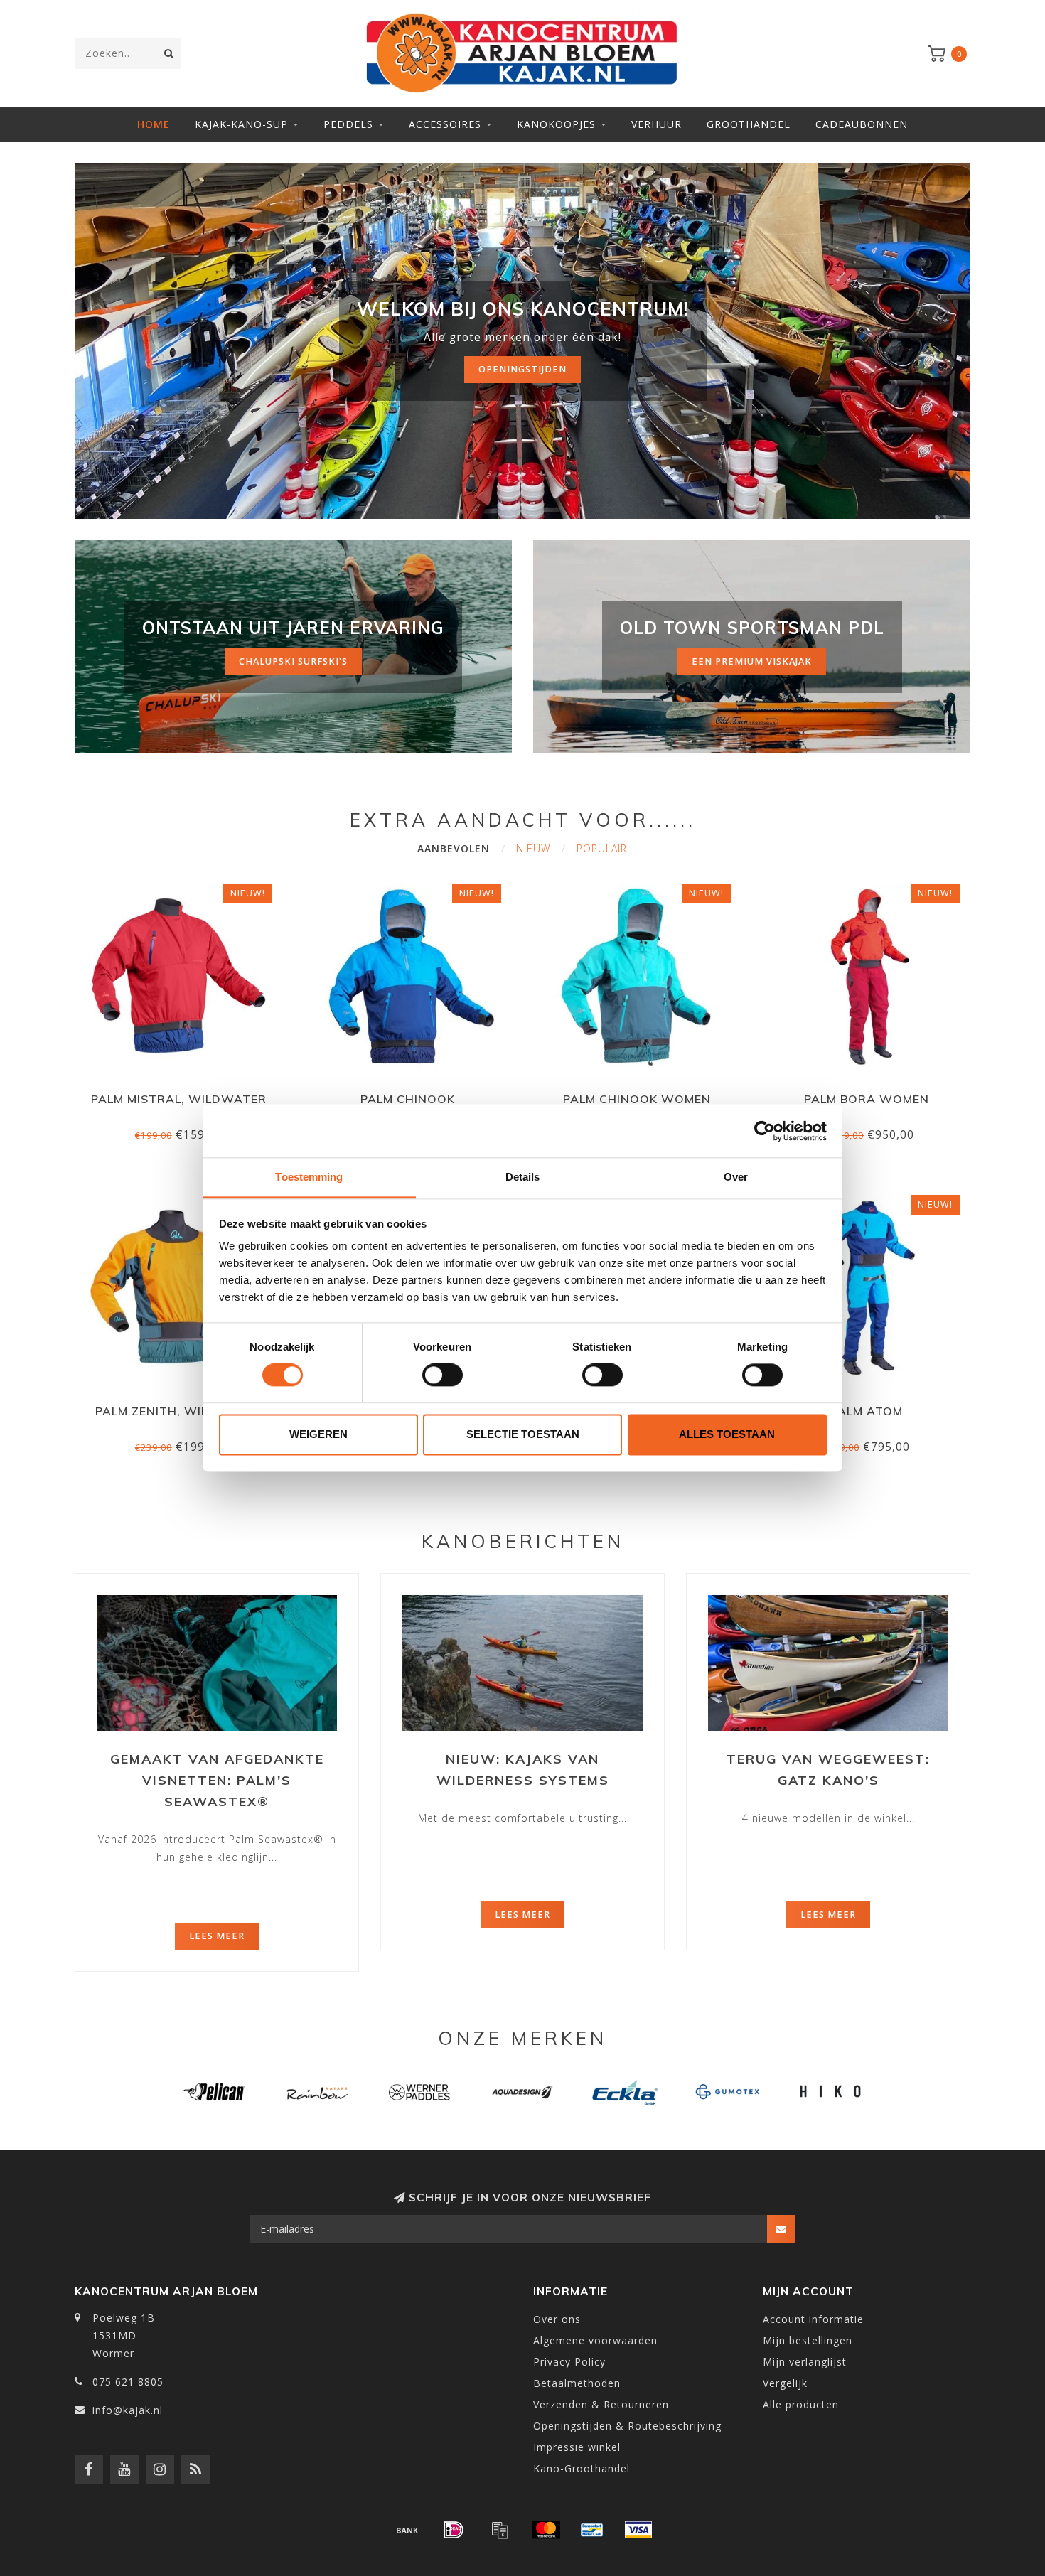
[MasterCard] (546, 2530)
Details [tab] (523, 1177)
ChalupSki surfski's (293, 661)
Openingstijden (522, 369)
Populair (602, 848)
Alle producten (801, 2404)
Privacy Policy (569, 2362)
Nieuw (533, 848)
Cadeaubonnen (862, 124)
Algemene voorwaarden (595, 2340)
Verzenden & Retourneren (601, 2404)
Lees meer (217, 1936)
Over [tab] (736, 1177)
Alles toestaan (727, 1434)
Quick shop (185, 1094)
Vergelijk (785, 2383)
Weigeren (318, 1434)
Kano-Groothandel (582, 2468)
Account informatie (813, 2319)
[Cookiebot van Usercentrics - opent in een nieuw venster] (765, 1131)
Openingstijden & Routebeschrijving (627, 2426)
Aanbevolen (454, 848)
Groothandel (749, 124)
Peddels (348, 124)
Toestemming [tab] (309, 1177)
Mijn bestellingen (808, 2340)
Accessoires (445, 124)
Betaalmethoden (577, 2383)
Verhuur (657, 124)
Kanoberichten (523, 1541)
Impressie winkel (577, 2447)
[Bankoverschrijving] (407, 2530)
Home (154, 124)
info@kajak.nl (128, 2410)
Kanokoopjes (556, 124)
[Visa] (638, 2530)
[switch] (443, 1375)
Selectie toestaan (523, 1434)
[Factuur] (500, 2530)
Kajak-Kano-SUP (241, 124)
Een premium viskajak (752, 661)
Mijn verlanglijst (805, 2362)
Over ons (557, 2319)
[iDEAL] (454, 2530)
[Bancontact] (592, 2530)
